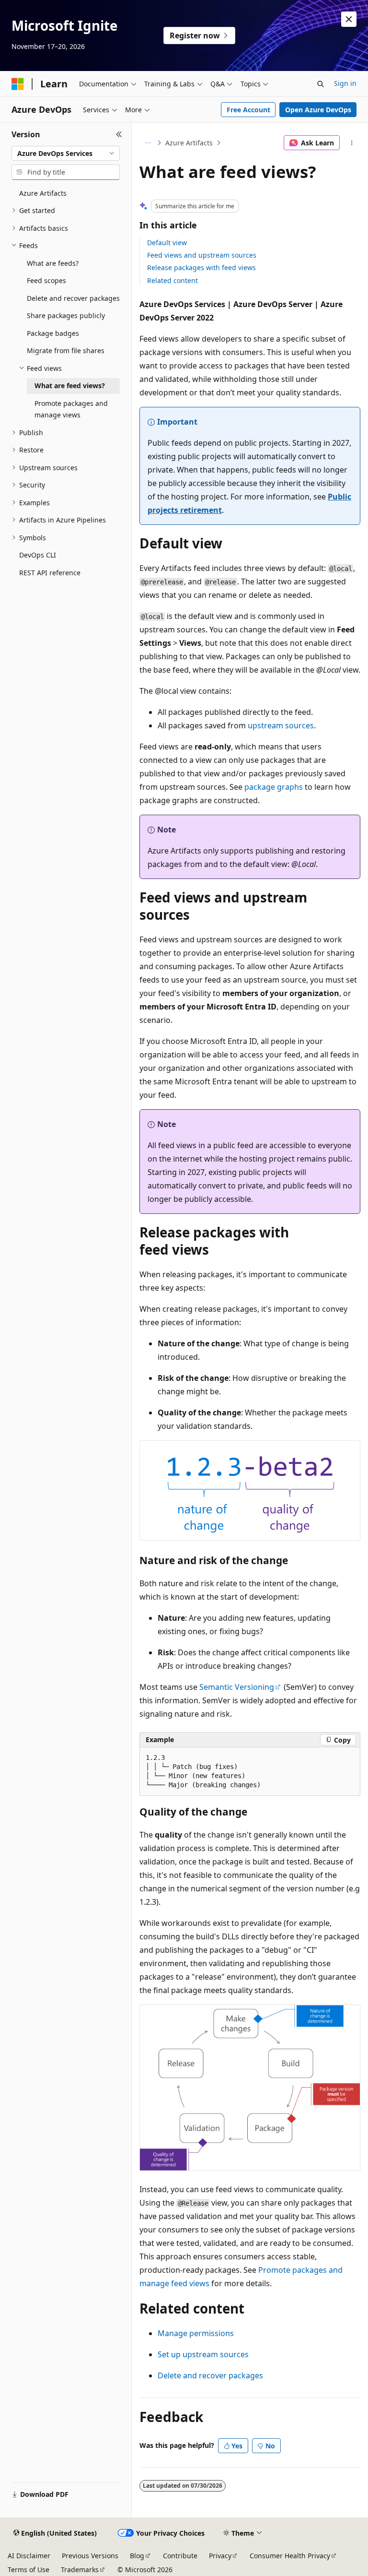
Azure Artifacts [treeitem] (43, 193)
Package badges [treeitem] (53, 333)
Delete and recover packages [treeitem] (73, 298)
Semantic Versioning (237, 1687)
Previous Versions (90, 2556)
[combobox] (66, 154)
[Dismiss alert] (349, 19)
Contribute (180, 2556)
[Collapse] (119, 134)
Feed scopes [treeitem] (46, 280)
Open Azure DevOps (318, 110)
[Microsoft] (18, 84)
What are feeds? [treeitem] (53, 263)
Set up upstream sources (203, 2354)
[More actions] (352, 143)
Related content (172, 280)
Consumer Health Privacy (290, 2556)
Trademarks (80, 2570)
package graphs (274, 787)
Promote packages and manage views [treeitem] (71, 409)
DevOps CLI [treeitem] (38, 555)
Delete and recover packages (210, 2375)
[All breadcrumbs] (148, 143)
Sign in (345, 83)
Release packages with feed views (201, 267)
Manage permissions (196, 2333)
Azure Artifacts (189, 143)
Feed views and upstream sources (202, 255)
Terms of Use (29, 2570)
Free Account (248, 110)
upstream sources (281, 725)
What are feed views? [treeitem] (70, 386)
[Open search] (321, 84)
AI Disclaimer (29, 2556)
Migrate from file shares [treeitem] (66, 350)
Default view (167, 243)
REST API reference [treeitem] (50, 573)
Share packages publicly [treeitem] (66, 315)
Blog (137, 2556)
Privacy (220, 2556)
